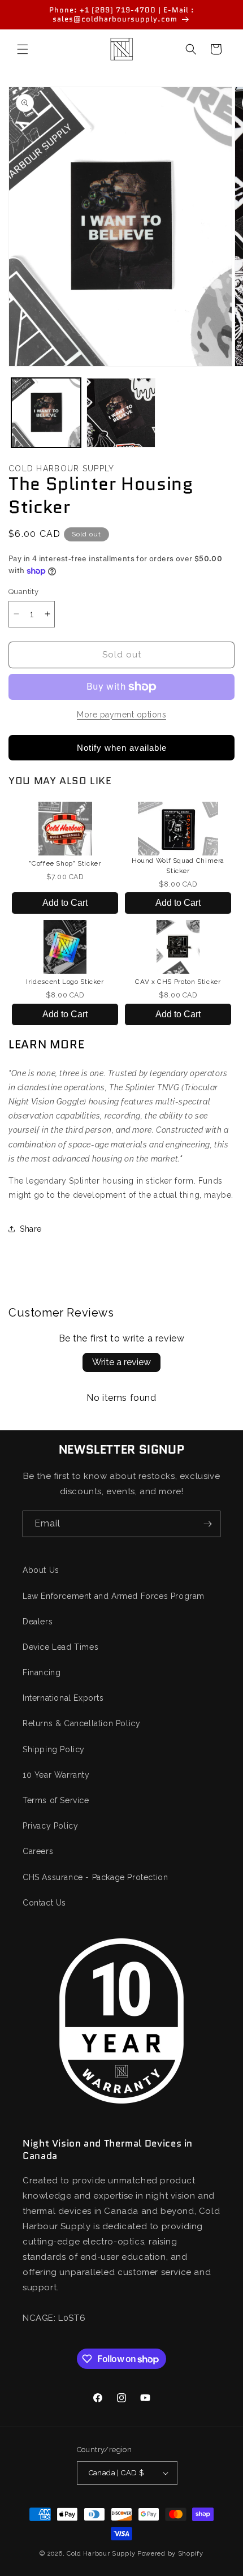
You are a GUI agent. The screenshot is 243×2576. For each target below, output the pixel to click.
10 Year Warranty (56, 1775)
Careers (38, 1851)
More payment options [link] (121, 715)
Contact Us (44, 1903)
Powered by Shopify (170, 2554)
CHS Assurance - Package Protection (95, 1877)
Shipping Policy (54, 1749)
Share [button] (31, 1229)
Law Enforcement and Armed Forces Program (114, 1596)
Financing (42, 1672)
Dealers (38, 1622)
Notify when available (122, 748)
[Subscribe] (207, 1524)
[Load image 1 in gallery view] (46, 413)
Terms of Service (56, 1800)
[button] (23, 49)
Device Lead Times (60, 1647)
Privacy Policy (50, 1826)
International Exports (63, 1698)
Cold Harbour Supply (101, 2554)
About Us (41, 1570)
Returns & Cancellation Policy (81, 1723)
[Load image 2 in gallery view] (121, 413)
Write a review (121, 1362)
